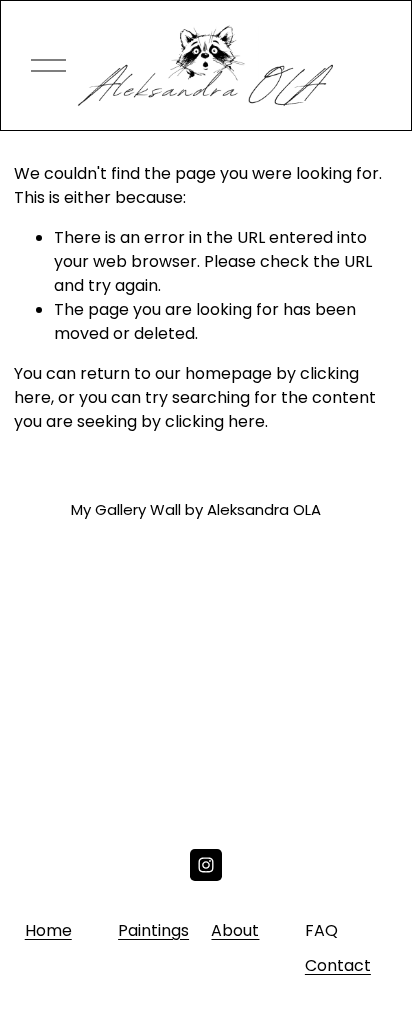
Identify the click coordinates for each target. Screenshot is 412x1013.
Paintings (153, 930)
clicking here (215, 421)
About (235, 930)
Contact (338, 965)
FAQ (321, 930)
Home (48, 930)
